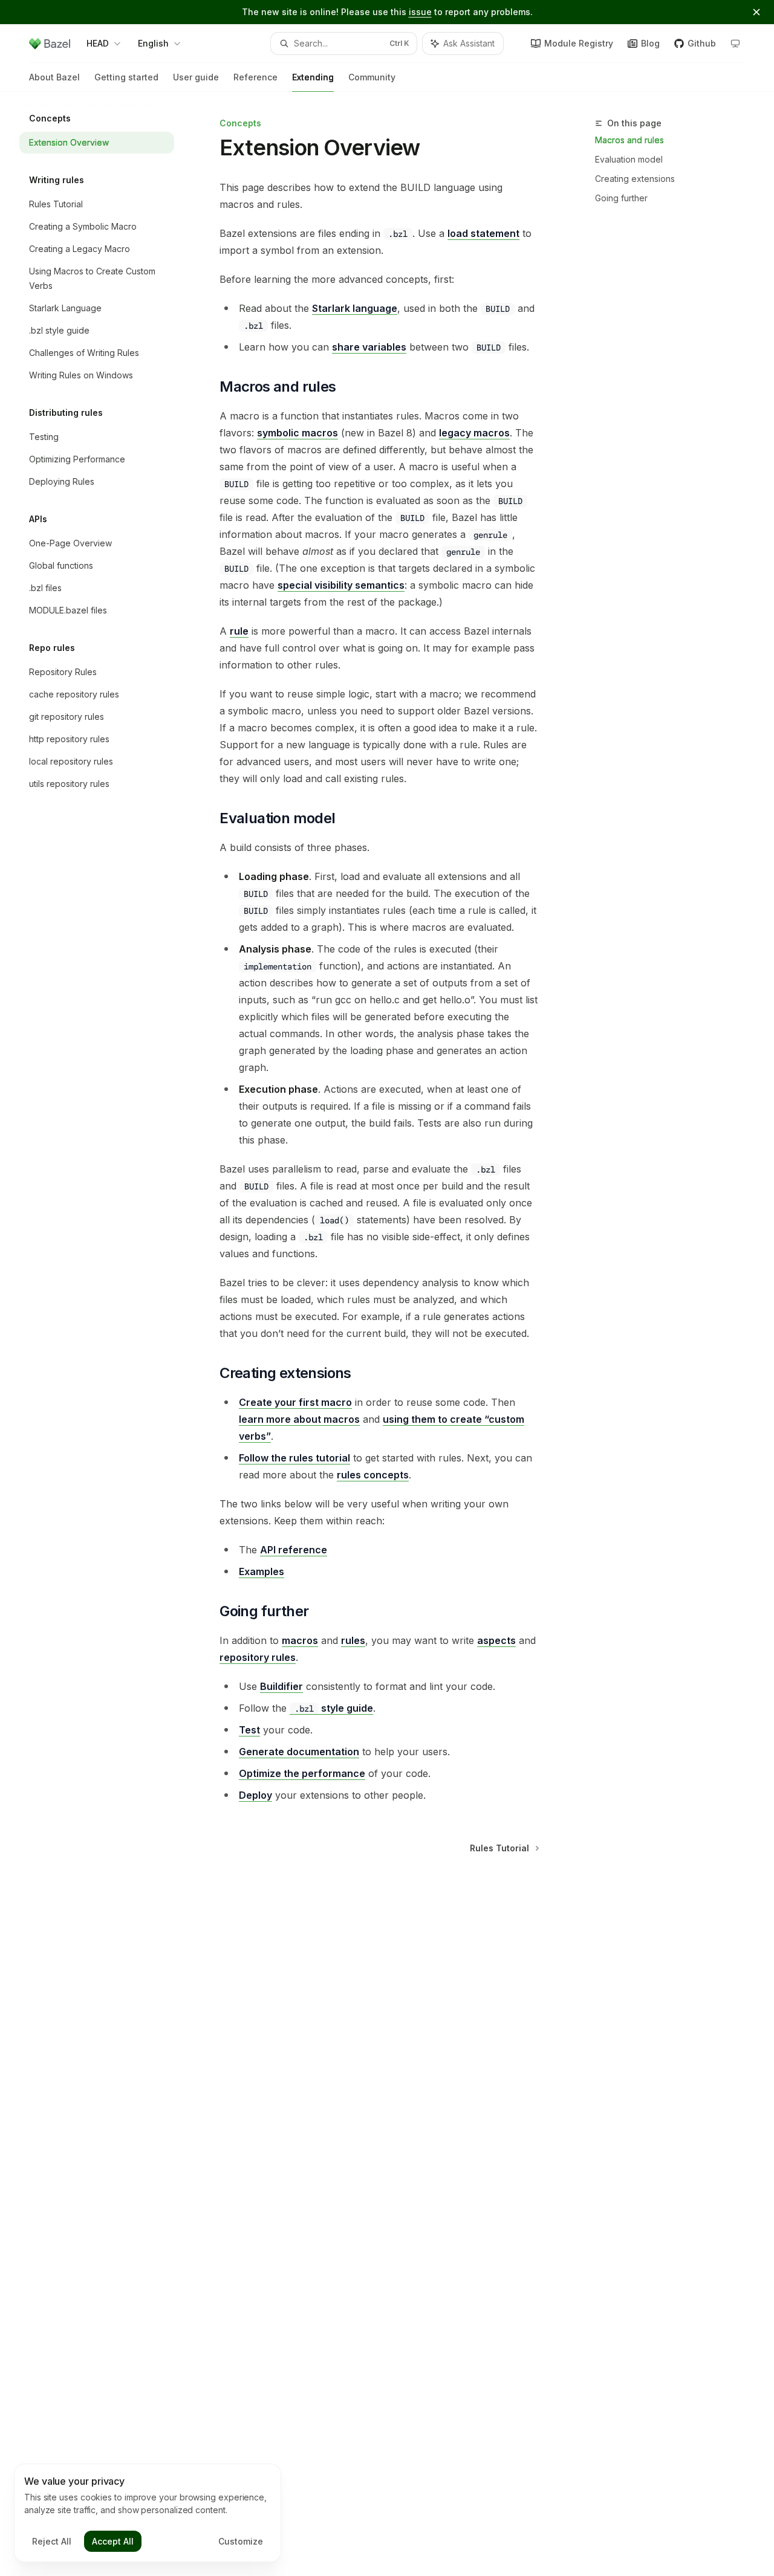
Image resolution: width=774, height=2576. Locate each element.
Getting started (126, 77)
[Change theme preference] (735, 44)
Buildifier (281, 1686)
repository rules (258, 1657)
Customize (241, 2541)
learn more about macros (299, 1419)
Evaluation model (629, 159)
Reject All (52, 2541)
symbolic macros (298, 433)
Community (372, 77)
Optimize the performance (302, 1773)
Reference (255, 77)
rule (239, 631)
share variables (369, 347)
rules (353, 1640)
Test (249, 1730)
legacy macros (474, 433)
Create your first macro (295, 1402)
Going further (621, 198)
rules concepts (373, 1475)
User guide (196, 77)
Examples (262, 1571)
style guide (334, 1708)
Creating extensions (635, 179)
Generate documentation (299, 1752)
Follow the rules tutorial (294, 1458)
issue (420, 12)
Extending (313, 77)
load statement (483, 233)
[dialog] (148, 2513)
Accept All (113, 2541)
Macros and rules (629, 140)
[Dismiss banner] (756, 12)
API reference (294, 1550)
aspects (496, 1640)
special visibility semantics (341, 585)
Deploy (255, 1795)
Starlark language (355, 308)
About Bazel (54, 77)
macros (300, 1640)
